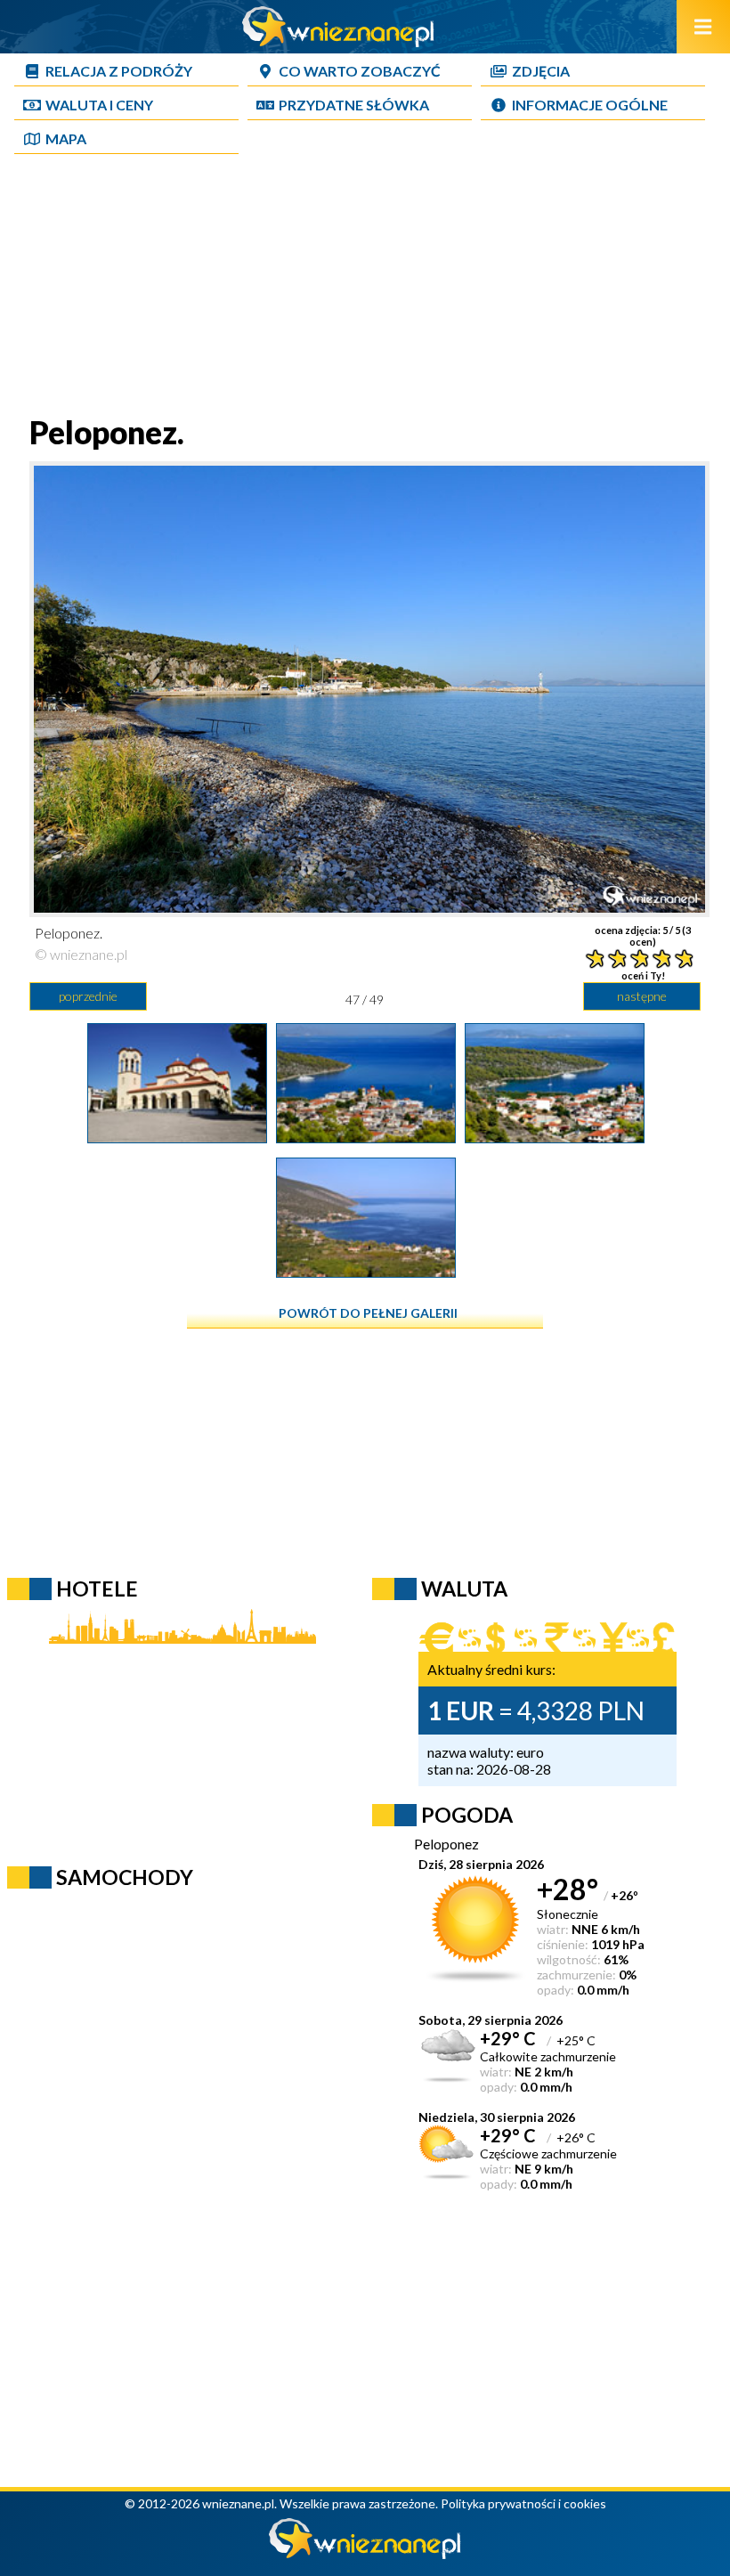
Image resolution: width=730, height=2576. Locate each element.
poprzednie (88, 996)
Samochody (125, 1877)
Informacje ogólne (590, 105)
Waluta (464, 1589)
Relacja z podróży (119, 71)
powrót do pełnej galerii (368, 1313)
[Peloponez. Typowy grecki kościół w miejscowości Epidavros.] (177, 1137)
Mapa (66, 138)
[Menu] (703, 27)
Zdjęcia (541, 71)
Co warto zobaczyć (360, 71)
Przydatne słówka (354, 105)
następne (642, 996)
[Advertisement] (365, 288)
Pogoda (467, 1815)
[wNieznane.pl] (338, 41)
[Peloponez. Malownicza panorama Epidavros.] (366, 1137)
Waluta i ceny (99, 105)
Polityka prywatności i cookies (523, 2503)
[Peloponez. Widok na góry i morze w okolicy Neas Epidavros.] (366, 1272)
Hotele (97, 1589)
